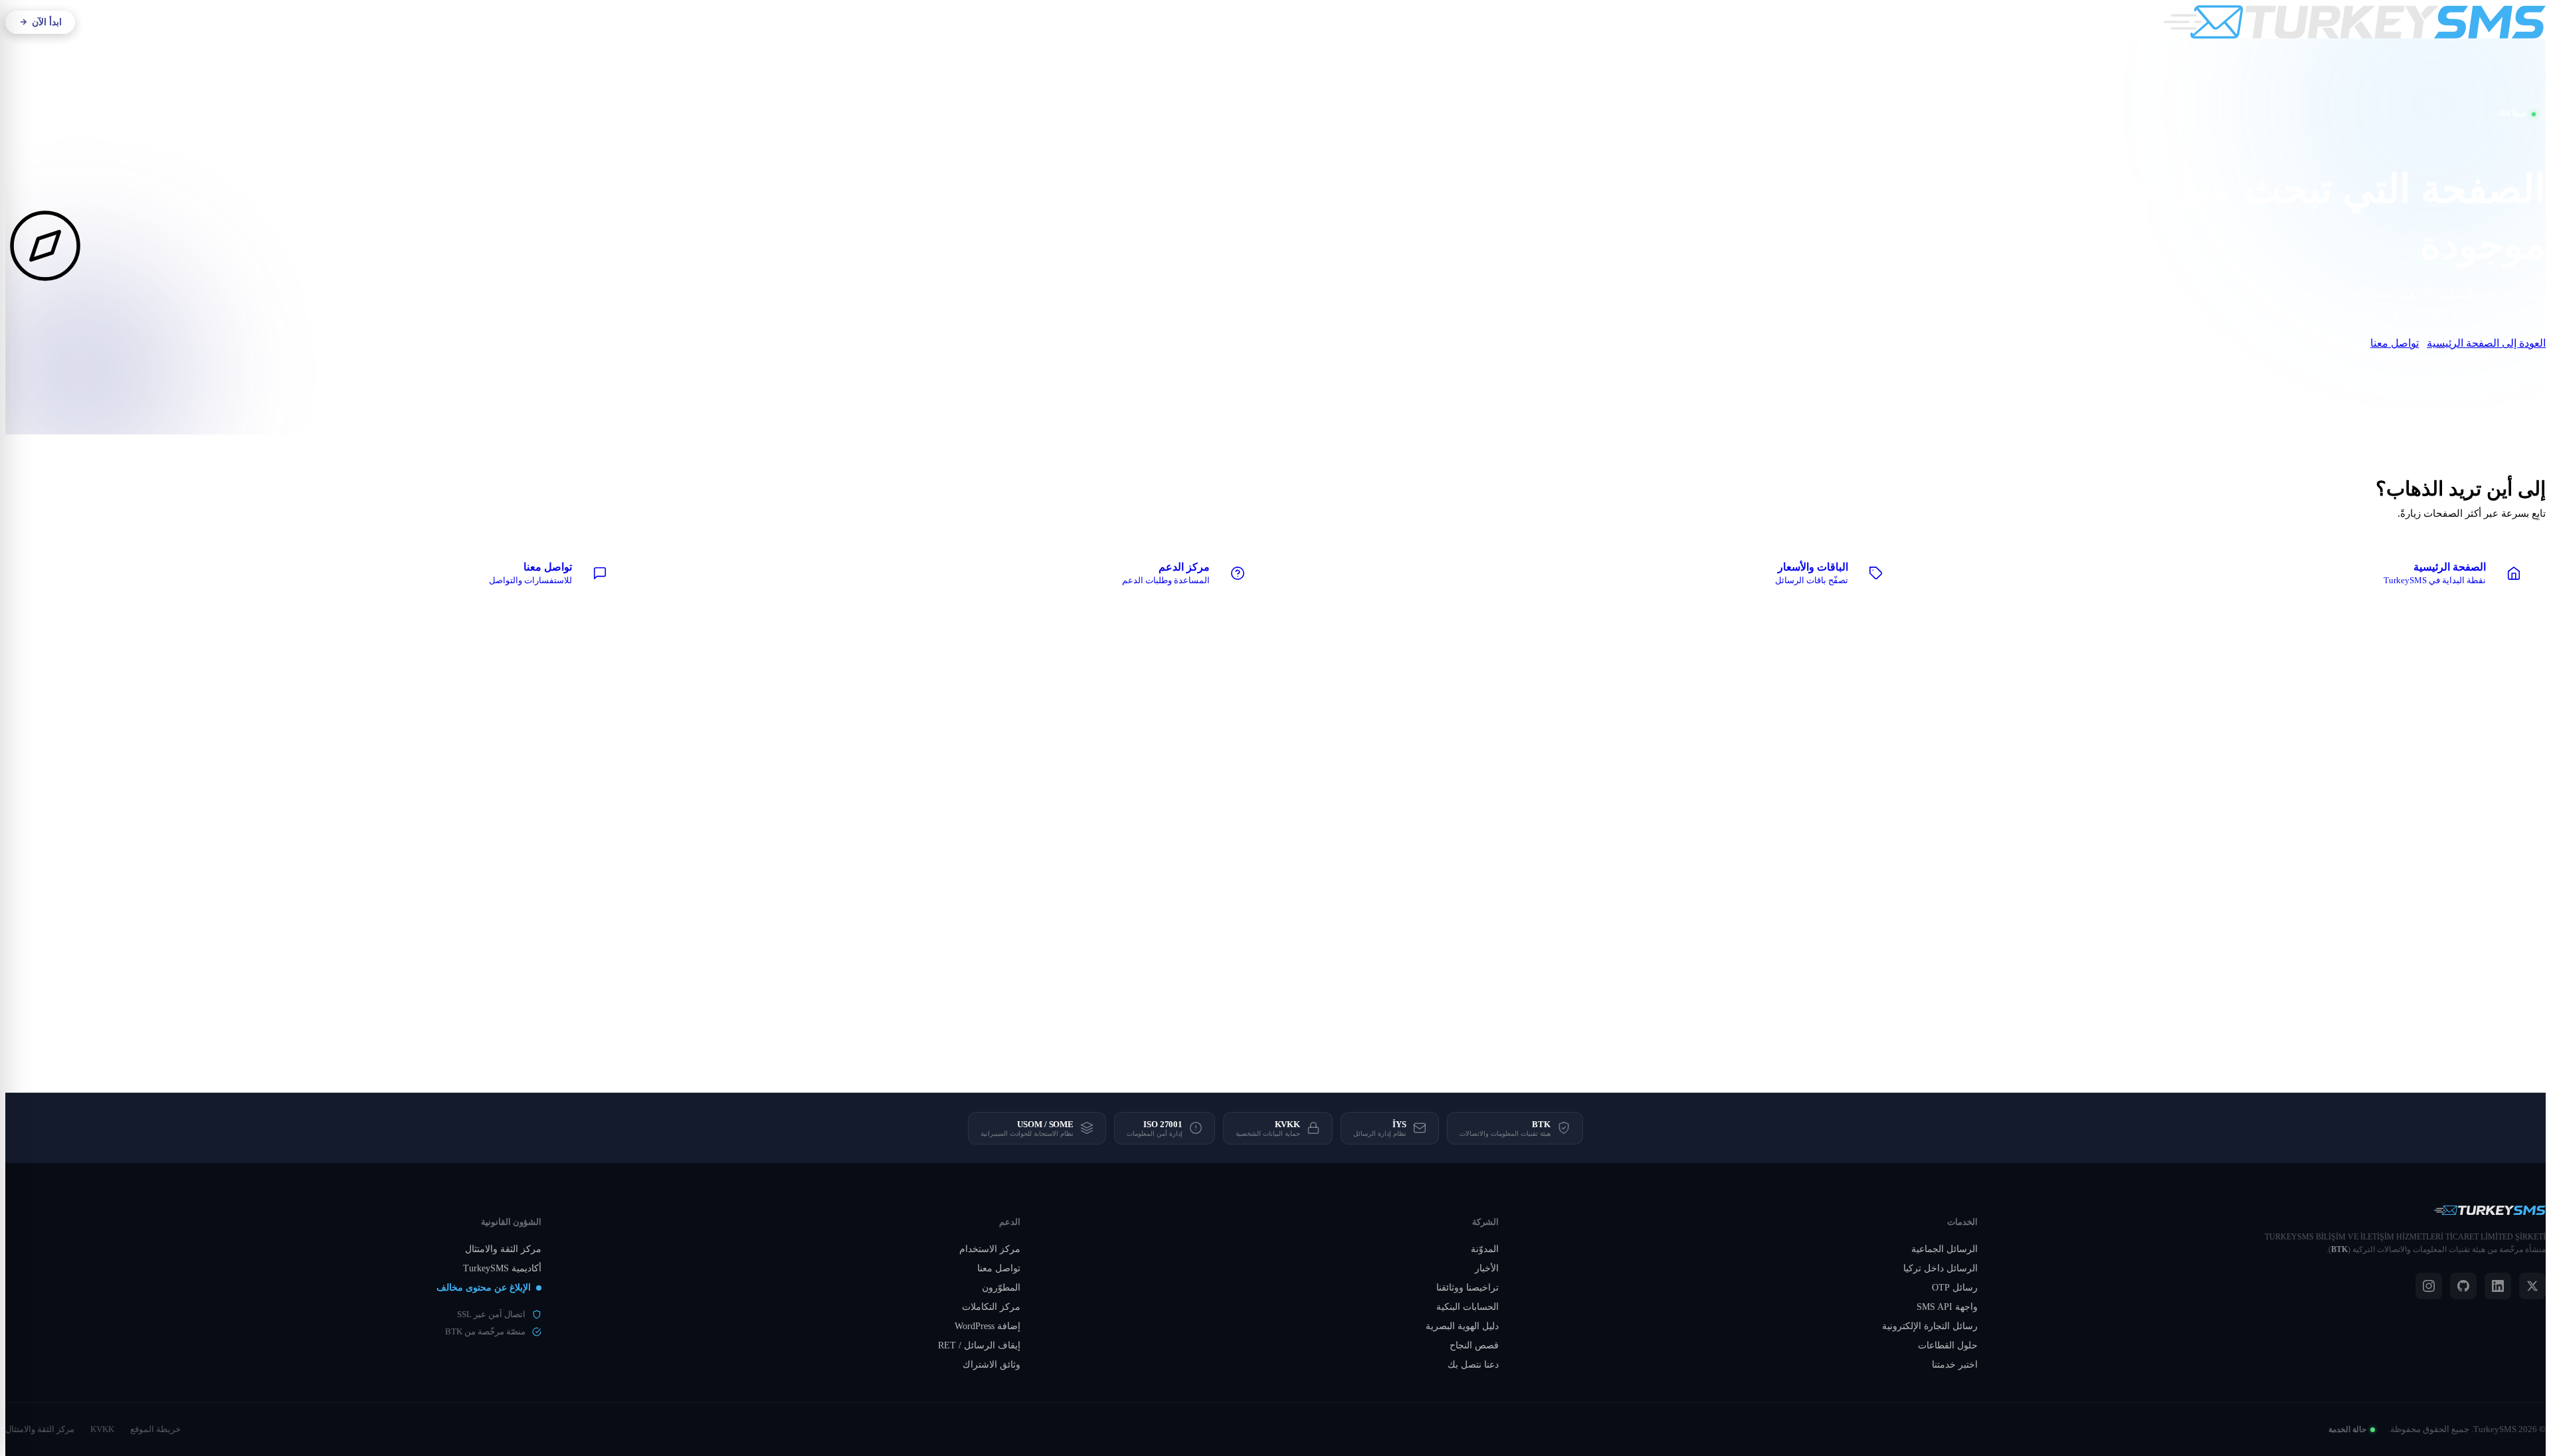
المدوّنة (1485, 1249)
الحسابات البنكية (1467, 1307)
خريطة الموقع (155, 1429)
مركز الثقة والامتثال (503, 1249)
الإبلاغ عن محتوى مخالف (484, 1288)
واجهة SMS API (1947, 1307)
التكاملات (1193, 22)
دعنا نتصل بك (1473, 1365)
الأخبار (1487, 1268)
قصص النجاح (1474, 1345)
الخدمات (1246, 22)
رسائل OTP (1955, 1288)
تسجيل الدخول (121, 22)
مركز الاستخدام (990, 1249)
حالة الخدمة (2347, 1429)
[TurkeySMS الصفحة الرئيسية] (2355, 22)
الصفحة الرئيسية (2489, 370)
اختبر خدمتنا (1955, 1365)
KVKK (102, 1429)
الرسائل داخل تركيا (1940, 1268)
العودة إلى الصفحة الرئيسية (2486, 343)
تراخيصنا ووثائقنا (1467, 1288)
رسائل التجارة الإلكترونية (1930, 1326)
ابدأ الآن (47, 22)
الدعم (1113, 22)
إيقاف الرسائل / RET (979, 1345)
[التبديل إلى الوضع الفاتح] (179, 22)
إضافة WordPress (988, 1326)
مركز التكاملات (991, 1307)
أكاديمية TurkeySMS (502, 1268)
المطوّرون (1001, 1288)
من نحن (1296, 22)
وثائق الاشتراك (992, 1365)
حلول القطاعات (1948, 1345)
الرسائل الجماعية (1944, 1249)
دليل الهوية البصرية (1462, 1326)
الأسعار (1144, 22)
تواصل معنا (2395, 343)
